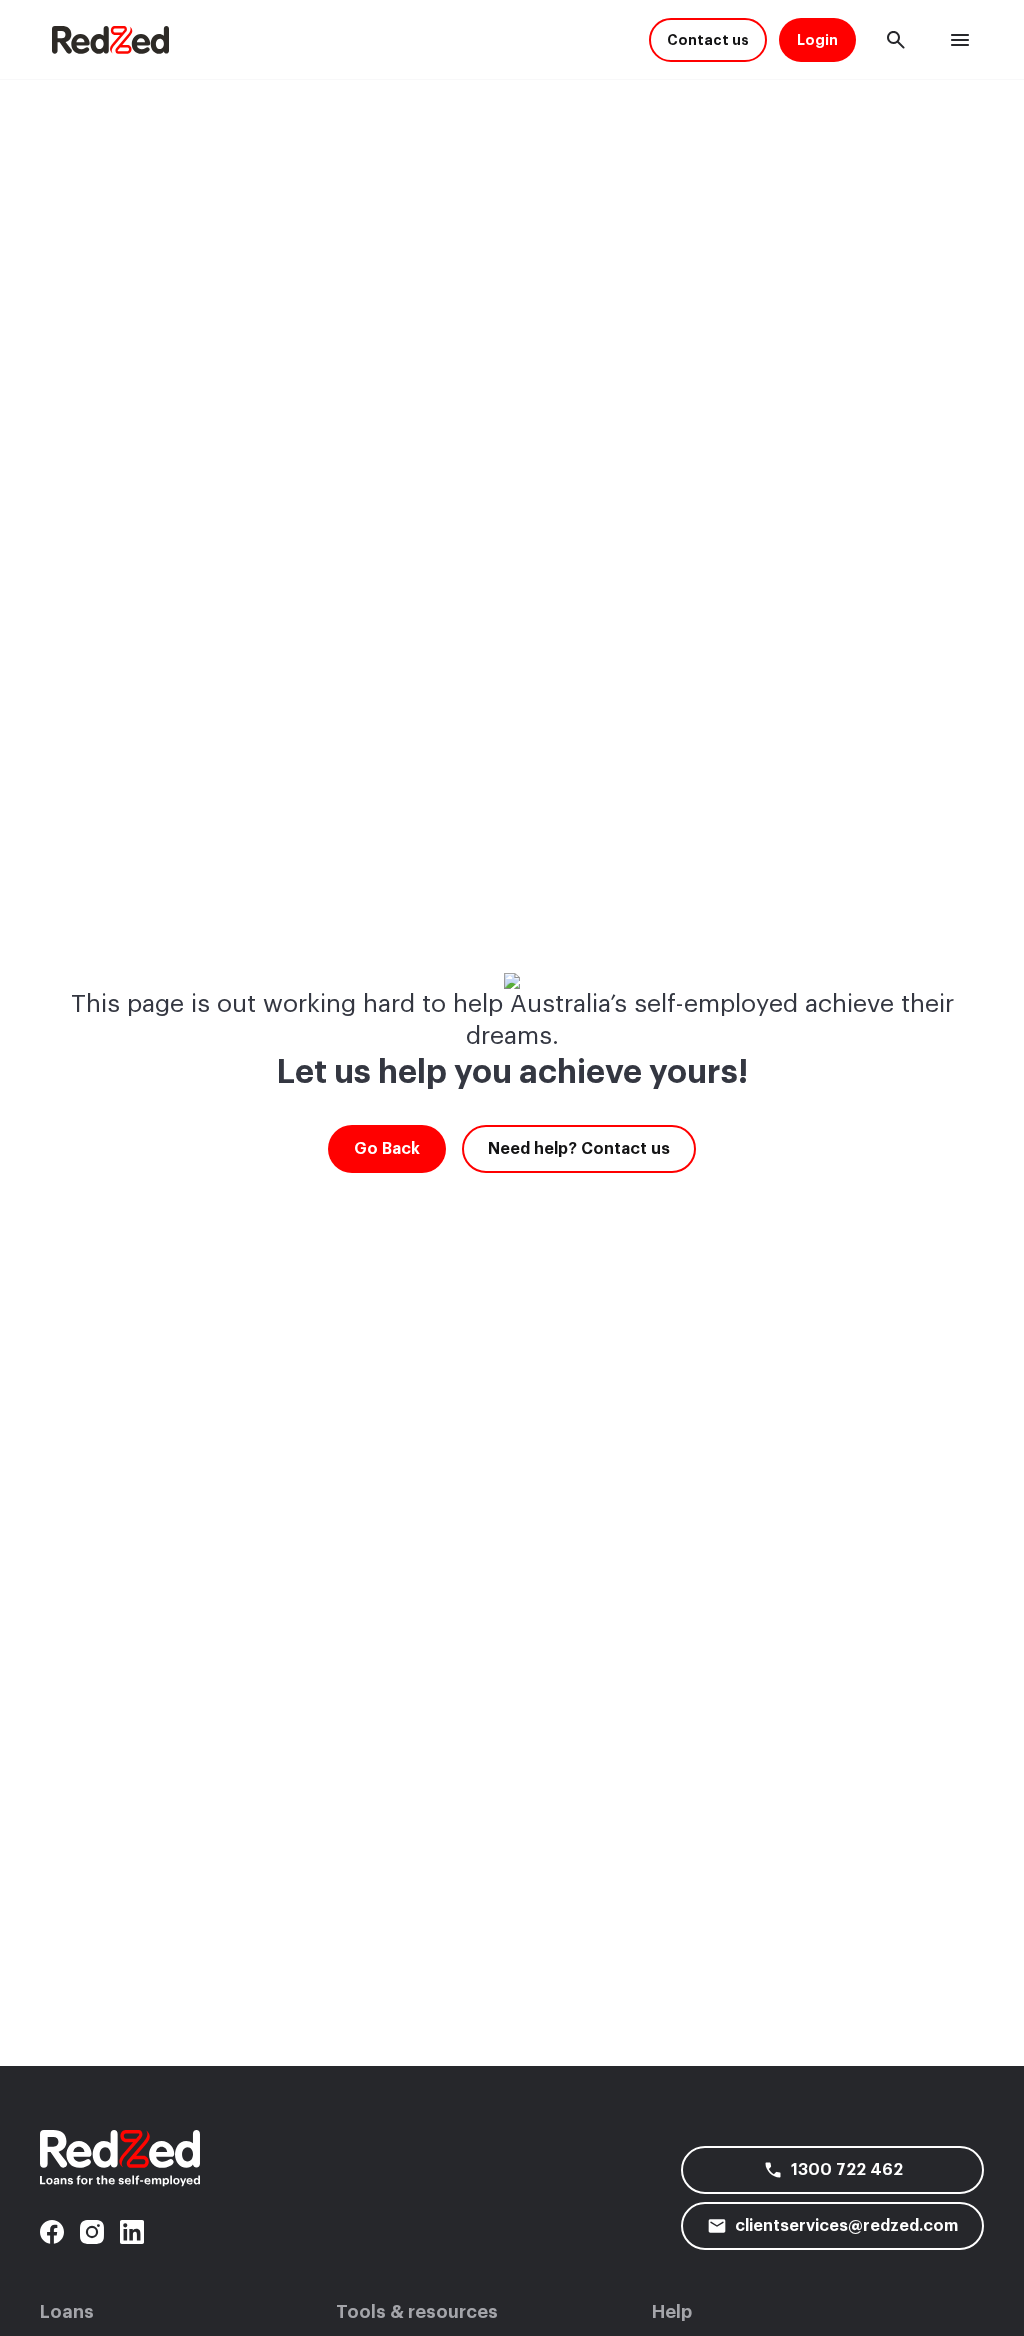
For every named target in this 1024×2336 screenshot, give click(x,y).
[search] (896, 40)
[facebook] (52, 2232)
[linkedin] (132, 2232)
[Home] (110, 40)
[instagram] (92, 2232)
